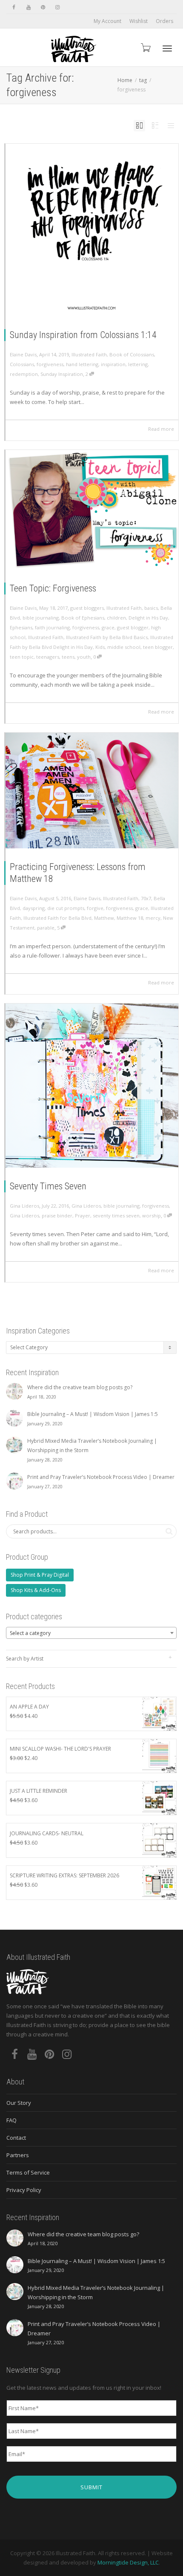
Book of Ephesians (83, 618)
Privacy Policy (24, 2190)
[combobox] (91, 1633)
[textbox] (91, 1633)
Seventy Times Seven (48, 1186)
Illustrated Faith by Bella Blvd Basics (107, 637)
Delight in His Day (148, 618)
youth (84, 657)
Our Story (19, 2103)
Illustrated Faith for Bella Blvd (57, 918)
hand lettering (82, 364)
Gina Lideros (86, 1206)
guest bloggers (87, 608)
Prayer (83, 1215)
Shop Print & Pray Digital (40, 1575)
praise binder (57, 1215)
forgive (95, 908)
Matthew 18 (130, 918)
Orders (164, 21)
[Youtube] (28, 7)
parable (46, 928)
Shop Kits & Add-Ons (36, 1590)
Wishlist (139, 21)
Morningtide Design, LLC (128, 2562)
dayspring (34, 908)
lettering (138, 364)
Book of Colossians (132, 354)
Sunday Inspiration (62, 374)
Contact (16, 2138)
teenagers (48, 657)
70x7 (146, 898)
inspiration (113, 364)
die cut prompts (66, 908)
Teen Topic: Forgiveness (53, 588)
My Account (107, 21)
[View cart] (145, 47)
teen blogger (158, 647)
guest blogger (133, 627)
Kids (100, 647)
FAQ (11, 2120)
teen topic (22, 657)
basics (151, 608)
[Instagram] (57, 7)
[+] (92, 230)
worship (152, 1215)
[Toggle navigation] (167, 48)
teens (68, 657)
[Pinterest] (43, 7)
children (116, 618)
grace (108, 627)
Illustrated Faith (89, 354)
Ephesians (21, 627)
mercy (153, 918)
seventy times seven (116, 1215)
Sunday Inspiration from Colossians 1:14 (83, 335)
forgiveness (50, 364)
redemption (24, 374)
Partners (18, 2155)
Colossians (22, 364)
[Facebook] (14, 7)
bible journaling (41, 618)
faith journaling (52, 627)
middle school (124, 647)
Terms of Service (28, 2172)
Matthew (104, 918)
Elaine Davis (87, 898)
